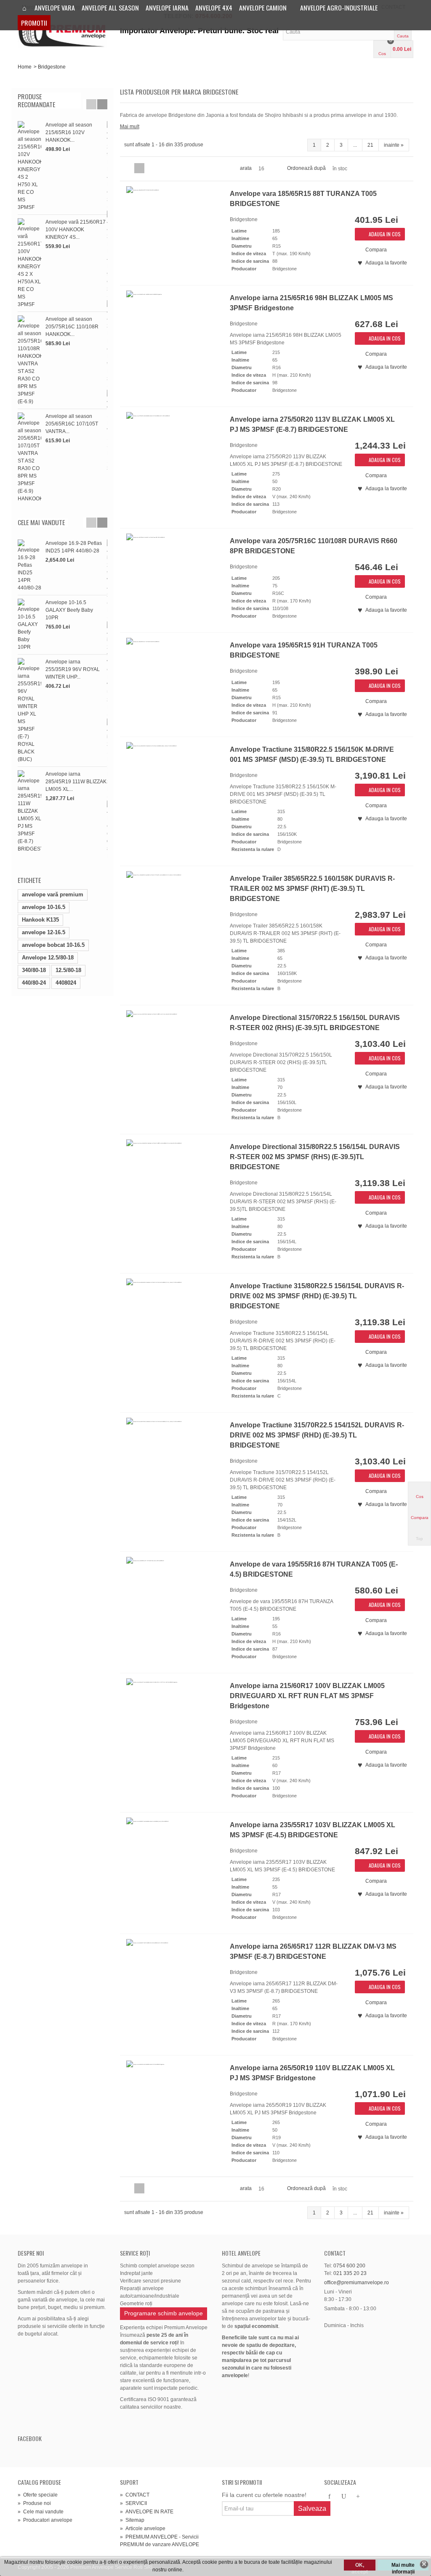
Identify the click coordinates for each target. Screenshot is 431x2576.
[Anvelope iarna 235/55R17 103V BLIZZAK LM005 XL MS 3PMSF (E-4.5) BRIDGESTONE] (173, 1857)
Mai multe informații (403, 2566)
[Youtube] (344, 2497)
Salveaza (312, 2509)
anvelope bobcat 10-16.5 (53, 945)
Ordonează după (306, 168)
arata (246, 168)
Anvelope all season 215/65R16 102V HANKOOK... (69, 132)
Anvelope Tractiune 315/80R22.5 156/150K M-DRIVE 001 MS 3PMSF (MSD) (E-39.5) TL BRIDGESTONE (312, 754)
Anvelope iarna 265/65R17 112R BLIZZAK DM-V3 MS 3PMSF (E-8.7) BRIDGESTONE (313, 1951)
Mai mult (130, 127)
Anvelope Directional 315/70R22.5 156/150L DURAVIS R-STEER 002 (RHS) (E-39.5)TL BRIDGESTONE (315, 1023)
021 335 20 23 (350, 2273)
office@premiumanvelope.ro (357, 2283)
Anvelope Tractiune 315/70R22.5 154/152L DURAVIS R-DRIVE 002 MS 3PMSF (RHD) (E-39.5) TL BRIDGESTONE (317, 1435)
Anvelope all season (110, 8)
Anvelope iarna (167, 8)
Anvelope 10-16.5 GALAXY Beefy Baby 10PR (69, 610)
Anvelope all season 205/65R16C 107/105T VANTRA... (72, 424)
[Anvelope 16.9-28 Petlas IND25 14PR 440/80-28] (29, 565)
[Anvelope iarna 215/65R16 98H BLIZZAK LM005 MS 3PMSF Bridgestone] (173, 330)
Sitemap (132, 2520)
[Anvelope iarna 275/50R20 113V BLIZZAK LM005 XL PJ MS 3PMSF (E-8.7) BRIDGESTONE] (173, 452)
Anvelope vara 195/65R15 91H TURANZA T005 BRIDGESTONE (304, 650)
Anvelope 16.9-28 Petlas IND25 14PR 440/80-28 (74, 547)
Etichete (29, 880)
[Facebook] (330, 2497)
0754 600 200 (349, 2266)
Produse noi (34, 2503)
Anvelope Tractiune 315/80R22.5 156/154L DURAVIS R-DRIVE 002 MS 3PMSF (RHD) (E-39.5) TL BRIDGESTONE (317, 1296)
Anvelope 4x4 (214, 8)
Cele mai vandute (41, 522)
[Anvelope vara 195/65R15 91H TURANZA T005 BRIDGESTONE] (173, 678)
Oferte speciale (38, 2495)
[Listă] (139, 168)
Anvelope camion (263, 8)
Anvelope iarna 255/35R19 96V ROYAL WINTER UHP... (73, 669)
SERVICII (133, 2503)
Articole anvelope (143, 2528)
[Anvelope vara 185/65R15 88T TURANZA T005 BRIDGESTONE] (173, 226)
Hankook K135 (40, 920)
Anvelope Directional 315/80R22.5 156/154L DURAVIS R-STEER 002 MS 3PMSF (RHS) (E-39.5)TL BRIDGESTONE (315, 1157)
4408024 (66, 983)
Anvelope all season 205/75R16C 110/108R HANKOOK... (72, 327)
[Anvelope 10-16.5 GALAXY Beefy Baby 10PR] (29, 625)
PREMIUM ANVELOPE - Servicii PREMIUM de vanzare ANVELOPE (160, 2541)
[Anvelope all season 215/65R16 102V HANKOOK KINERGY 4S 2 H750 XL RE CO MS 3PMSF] (29, 166)
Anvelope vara (55, 8)
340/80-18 (34, 970)
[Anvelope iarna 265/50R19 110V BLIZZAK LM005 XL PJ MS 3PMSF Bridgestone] (173, 2100)
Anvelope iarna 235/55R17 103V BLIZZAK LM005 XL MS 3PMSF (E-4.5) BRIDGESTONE (313, 1830)
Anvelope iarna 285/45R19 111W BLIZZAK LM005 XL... (76, 782)
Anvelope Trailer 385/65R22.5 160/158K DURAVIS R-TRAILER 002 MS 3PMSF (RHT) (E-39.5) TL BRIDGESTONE (312, 889)
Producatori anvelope (45, 2520)
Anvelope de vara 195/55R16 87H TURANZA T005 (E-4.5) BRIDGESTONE (314, 1569)
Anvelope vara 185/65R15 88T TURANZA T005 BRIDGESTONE (303, 199)
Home (25, 67)
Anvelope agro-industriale (339, 8)
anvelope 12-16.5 (44, 932)
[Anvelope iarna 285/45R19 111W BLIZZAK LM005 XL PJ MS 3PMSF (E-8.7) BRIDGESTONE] (29, 811)
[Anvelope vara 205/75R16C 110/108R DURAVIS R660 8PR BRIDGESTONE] (173, 573)
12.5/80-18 (68, 970)
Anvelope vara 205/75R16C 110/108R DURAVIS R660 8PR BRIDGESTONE (314, 546)
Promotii (34, 23)
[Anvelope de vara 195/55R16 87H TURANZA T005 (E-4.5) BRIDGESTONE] (173, 1597)
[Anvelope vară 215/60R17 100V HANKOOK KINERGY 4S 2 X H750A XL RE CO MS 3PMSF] (29, 263)
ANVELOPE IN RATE (147, 2512)
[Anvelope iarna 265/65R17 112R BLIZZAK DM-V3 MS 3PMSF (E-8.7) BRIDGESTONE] (173, 1979)
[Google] (358, 2497)
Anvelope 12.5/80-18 (48, 958)
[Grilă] (129, 168)
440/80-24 (34, 983)
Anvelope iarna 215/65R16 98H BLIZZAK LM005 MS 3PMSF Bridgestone (311, 303)
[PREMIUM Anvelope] (63, 31)
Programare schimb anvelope (164, 2313)
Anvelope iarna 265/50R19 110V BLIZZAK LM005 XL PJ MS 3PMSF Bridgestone (312, 2073)
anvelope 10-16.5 (44, 907)
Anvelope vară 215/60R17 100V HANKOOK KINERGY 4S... (76, 230)
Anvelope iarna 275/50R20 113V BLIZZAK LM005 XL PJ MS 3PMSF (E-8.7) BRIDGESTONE (312, 424)
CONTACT (135, 2495)
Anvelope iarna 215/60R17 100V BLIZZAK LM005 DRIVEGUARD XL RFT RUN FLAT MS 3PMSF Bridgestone (307, 1696)
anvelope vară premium (53, 894)
